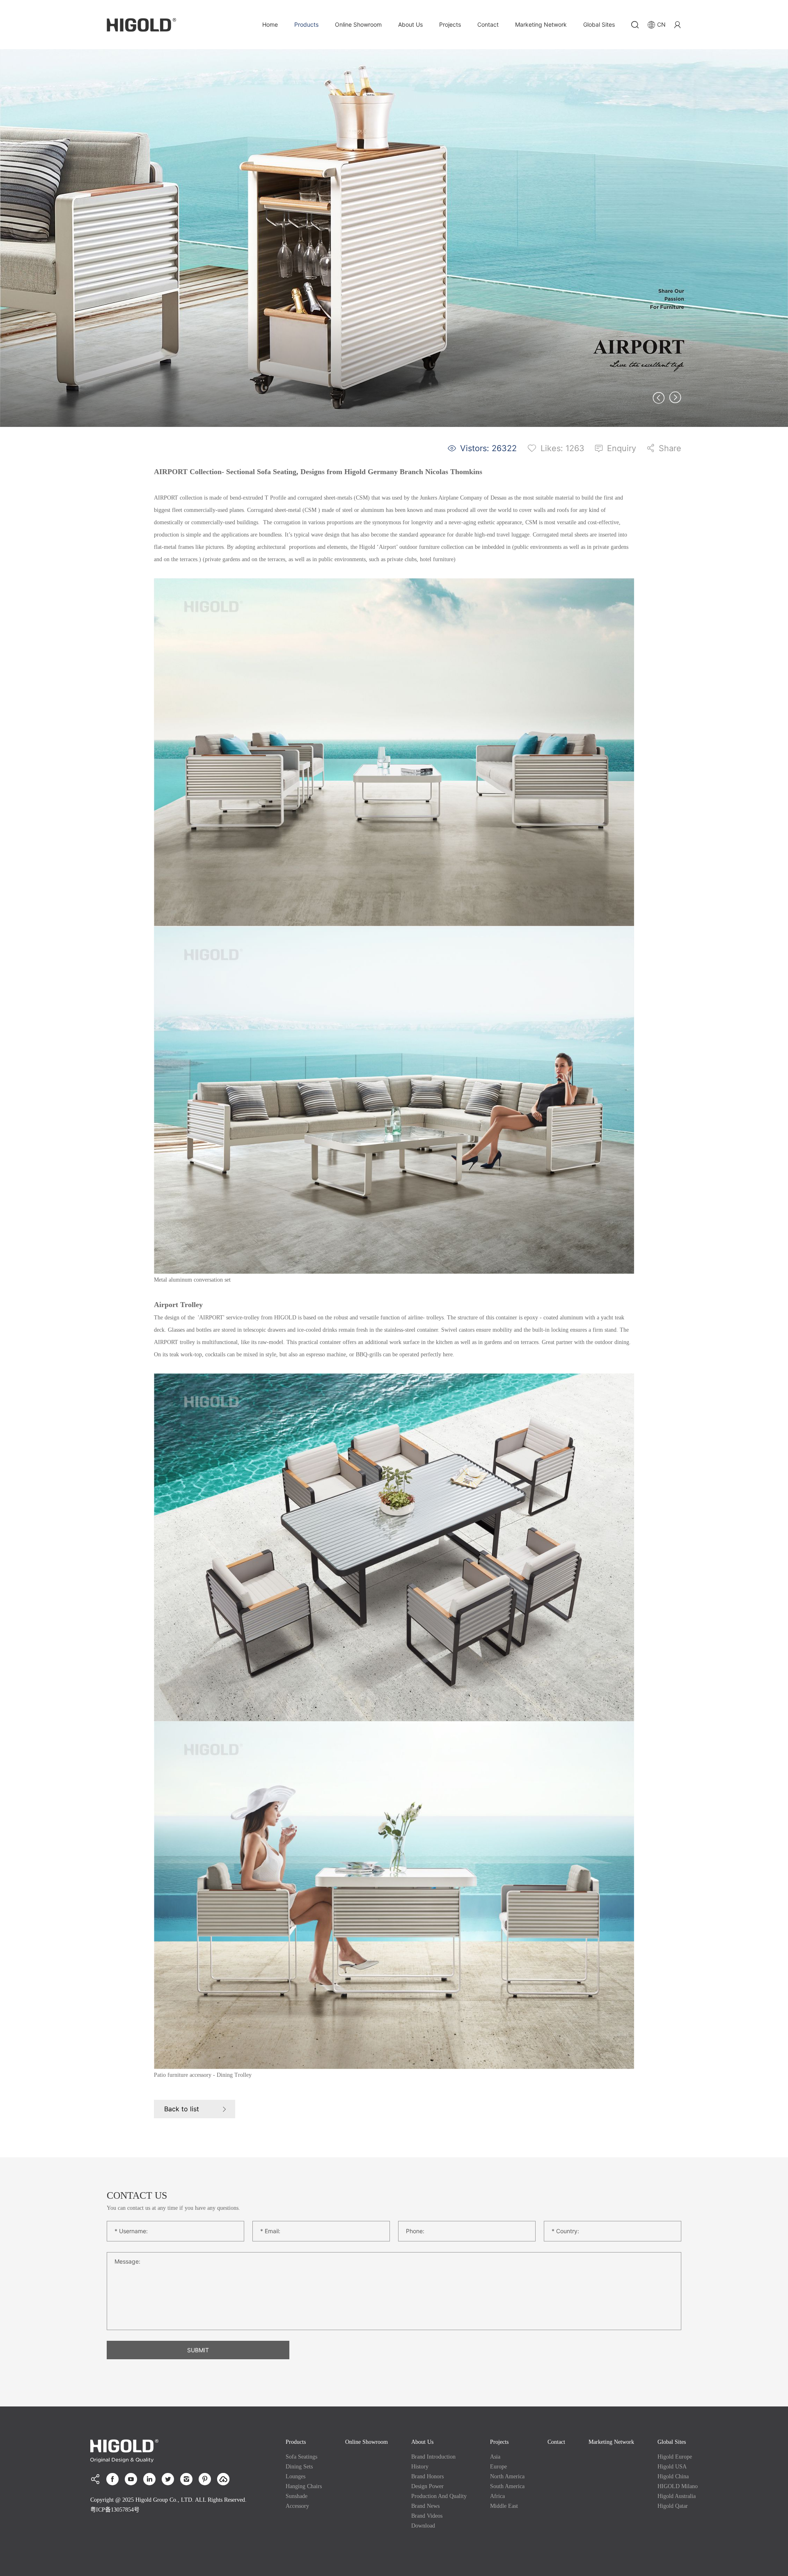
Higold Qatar (673, 2506)
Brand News (425, 2506)
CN (661, 24)
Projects (450, 24)
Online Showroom (358, 24)
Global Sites (599, 24)
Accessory (297, 2506)
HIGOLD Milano (678, 2486)
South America (507, 2486)
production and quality (439, 2496)
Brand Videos (427, 2516)
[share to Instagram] (186, 2479)
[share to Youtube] (131, 2479)
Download (423, 2526)
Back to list (182, 2109)
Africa (497, 2496)
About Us (410, 24)
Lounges (295, 2476)
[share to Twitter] (168, 2479)
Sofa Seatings (301, 2457)
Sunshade (297, 2496)
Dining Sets (299, 2467)
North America (507, 2476)
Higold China (673, 2476)
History (420, 2467)
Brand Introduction (433, 2457)
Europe (498, 2467)
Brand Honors (427, 2476)
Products (306, 24)
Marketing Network (541, 24)
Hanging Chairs (304, 2486)
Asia (495, 2457)
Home (270, 24)
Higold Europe (675, 2457)
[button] (659, 398)
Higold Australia (677, 2496)
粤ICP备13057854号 (115, 2510)
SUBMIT (198, 2350)
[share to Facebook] (112, 2479)
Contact (488, 24)
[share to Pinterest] (205, 2479)
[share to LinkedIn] (149, 2479)
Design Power (427, 2486)
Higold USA (672, 2467)
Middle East (504, 2506)
